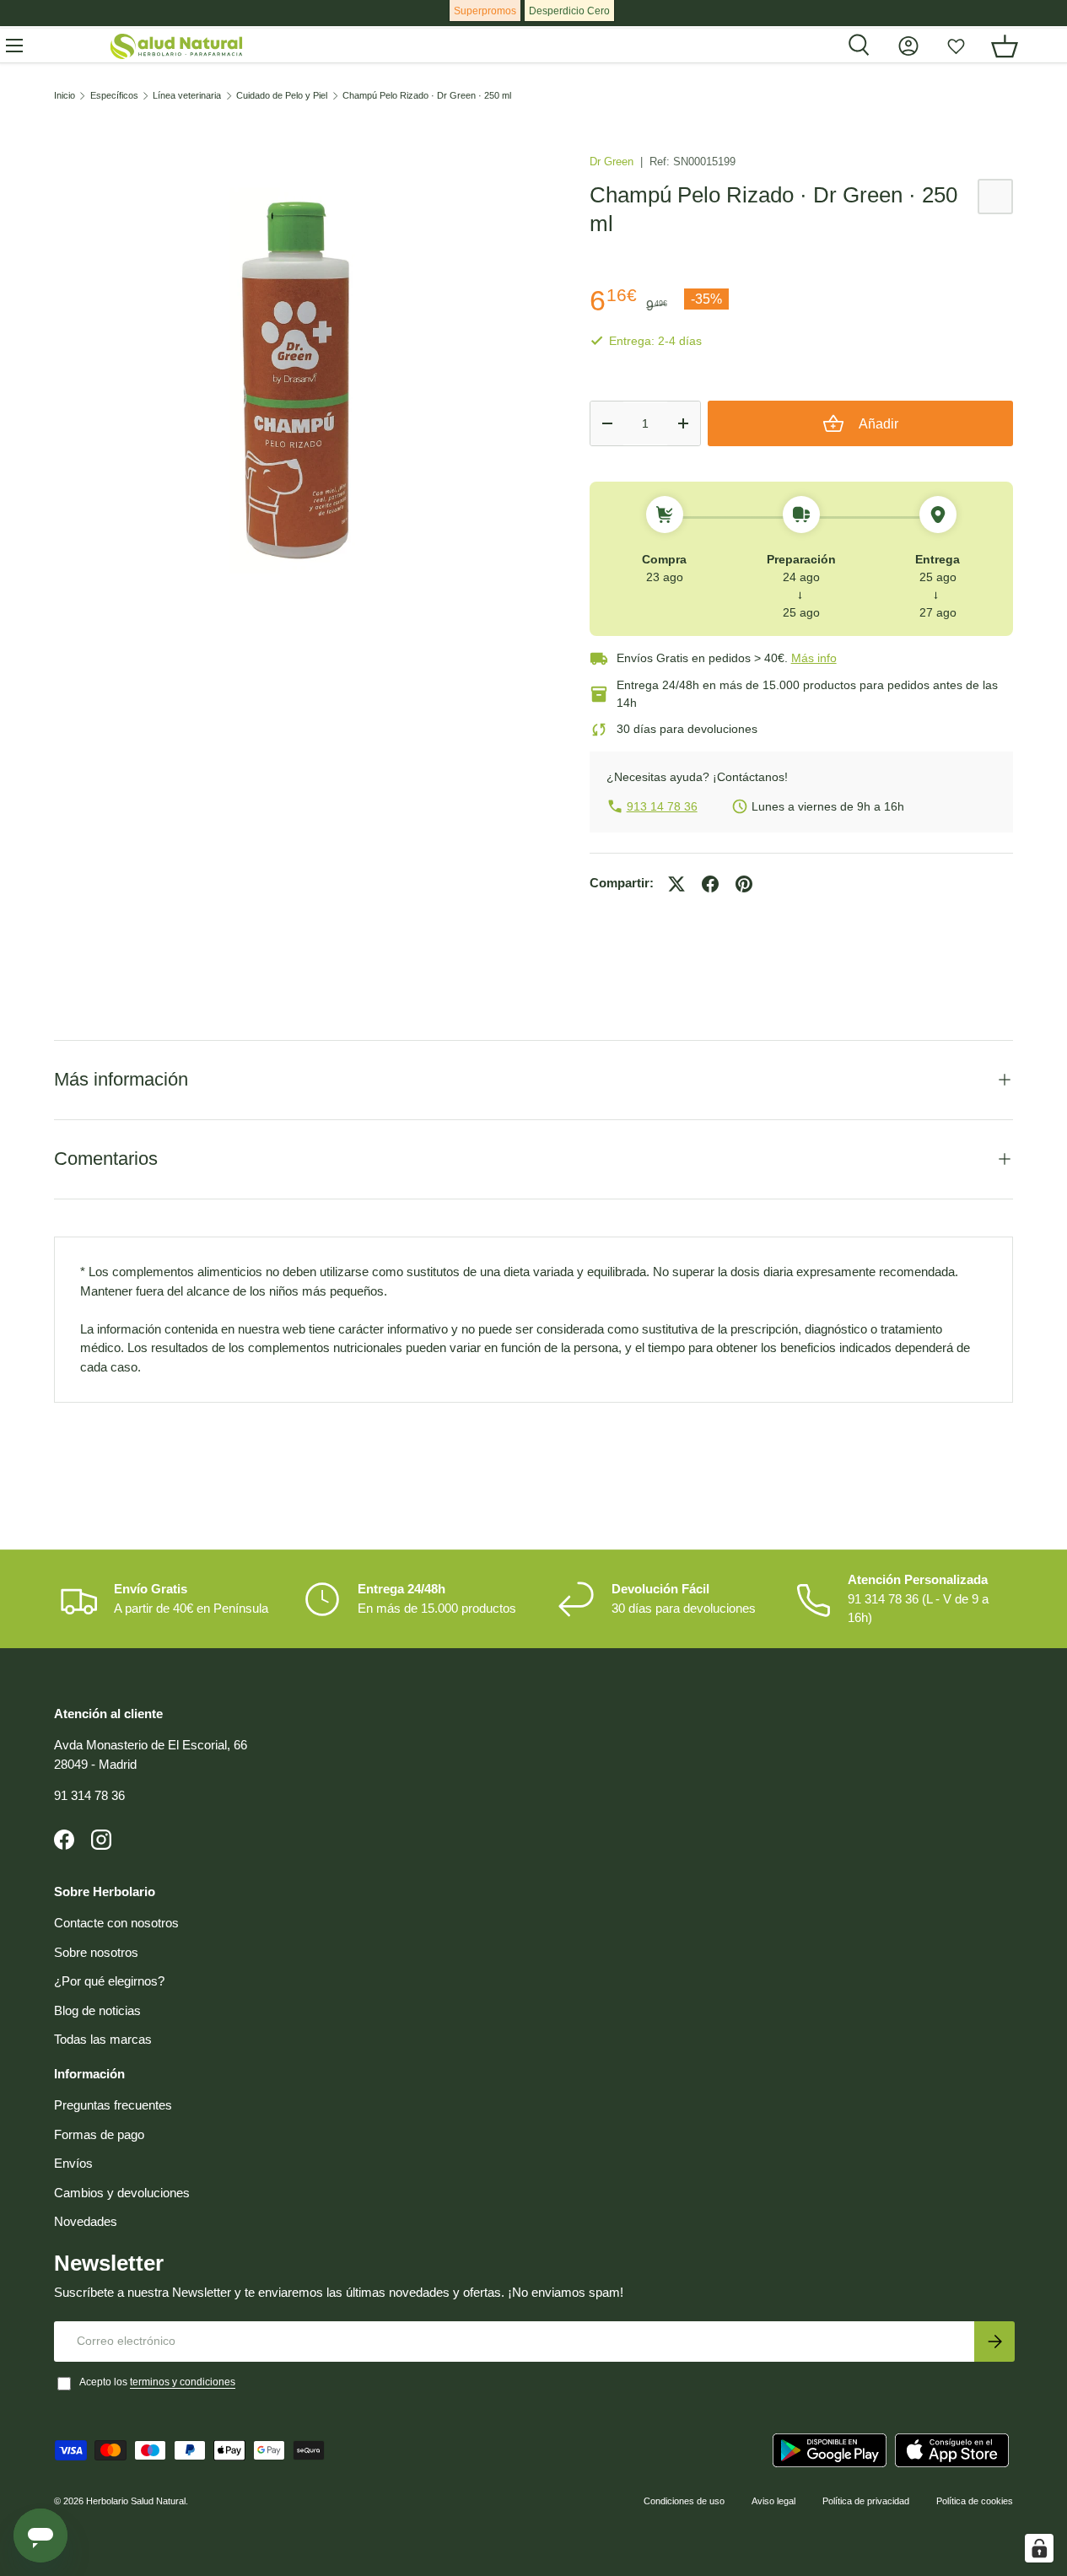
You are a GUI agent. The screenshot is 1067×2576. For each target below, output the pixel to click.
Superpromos (485, 11)
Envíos (73, 2163)
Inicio (65, 96)
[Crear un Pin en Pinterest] (744, 884)
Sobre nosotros (96, 1952)
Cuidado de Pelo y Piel (282, 96)
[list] (295, 381)
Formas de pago (99, 2134)
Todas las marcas (103, 2039)
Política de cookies (975, 2501)
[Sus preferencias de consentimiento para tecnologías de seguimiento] (1039, 2548)
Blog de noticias (97, 2010)
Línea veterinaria (187, 96)
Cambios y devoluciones (122, 2193)
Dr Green (613, 162)
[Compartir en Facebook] (710, 884)
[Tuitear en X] (676, 884)
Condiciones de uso (684, 2501)
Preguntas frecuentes (113, 2105)
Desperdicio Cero (569, 11)
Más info (814, 658)
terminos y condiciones (183, 2382)
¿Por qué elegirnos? (109, 1981)
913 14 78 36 (662, 806)
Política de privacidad (866, 2501)
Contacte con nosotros (116, 1923)
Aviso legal (773, 2501)
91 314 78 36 (89, 1795)
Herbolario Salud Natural (136, 2501)
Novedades (86, 2221)
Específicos (114, 96)
